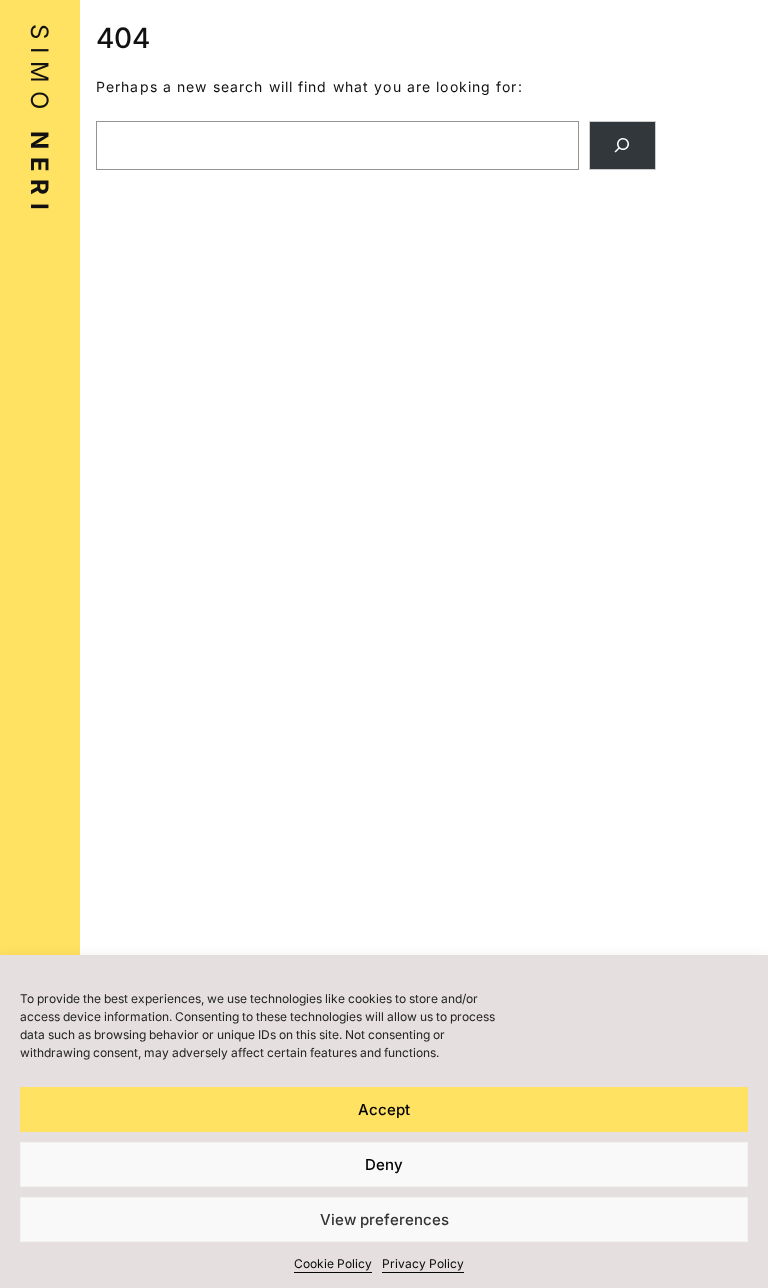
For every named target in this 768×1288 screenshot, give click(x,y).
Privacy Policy (423, 1263)
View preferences (384, 1219)
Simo (39, 121)
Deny (384, 1164)
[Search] (622, 145)
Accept (384, 1109)
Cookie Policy (333, 1263)
